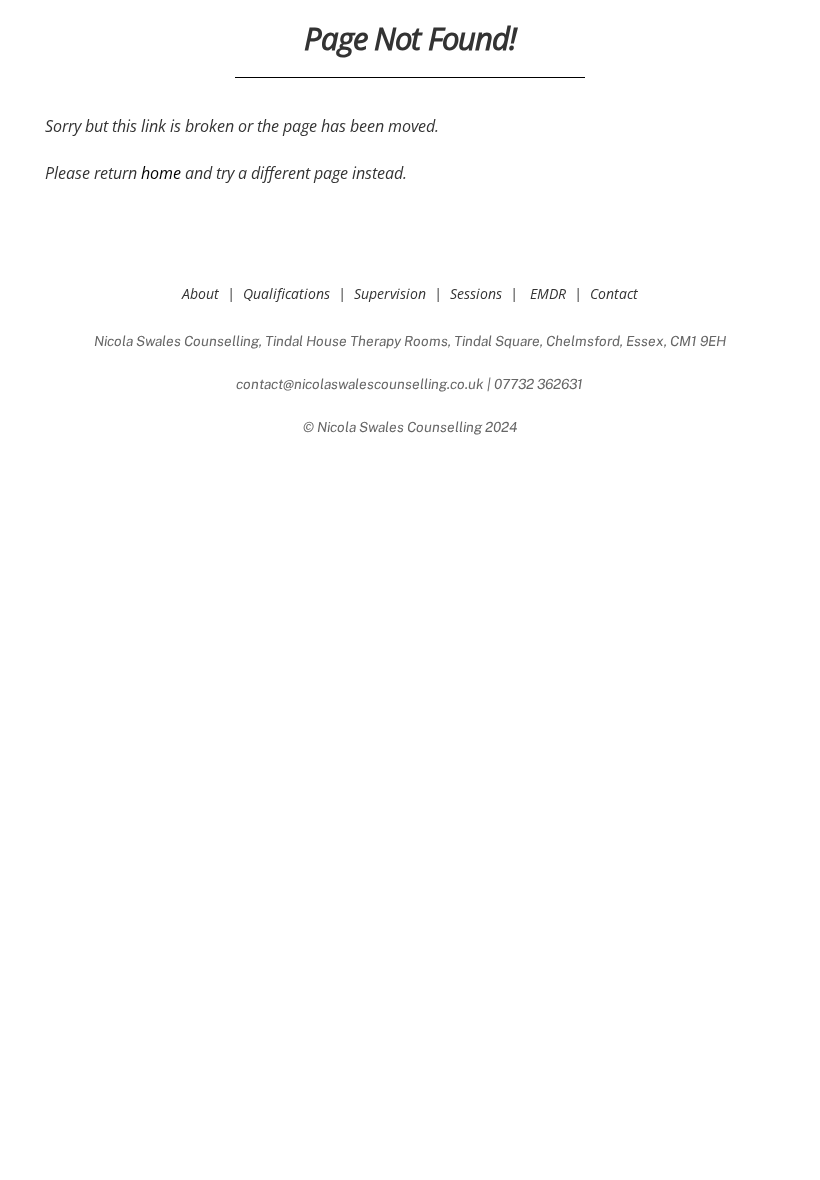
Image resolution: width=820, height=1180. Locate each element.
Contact (614, 293)
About (200, 293)
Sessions (476, 293)
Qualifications (286, 293)
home (161, 173)
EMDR (548, 293)
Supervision (390, 293)
